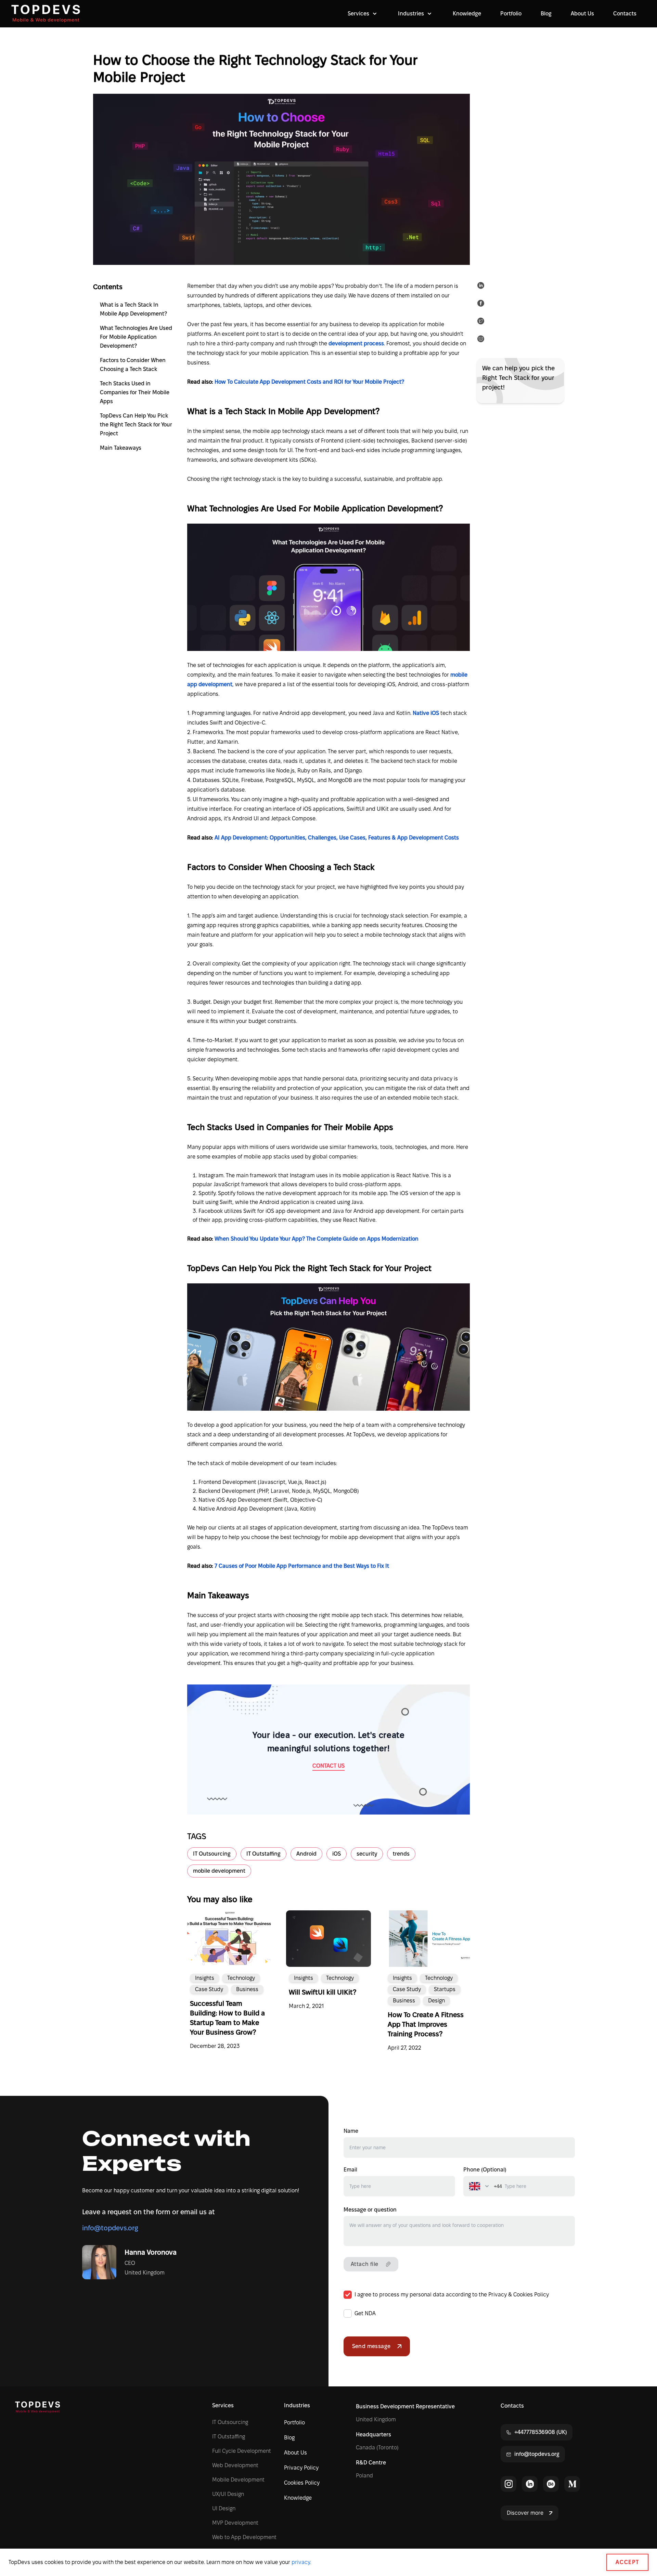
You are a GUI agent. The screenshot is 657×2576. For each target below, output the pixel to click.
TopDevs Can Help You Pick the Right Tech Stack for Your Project (136, 425)
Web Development (235, 2465)
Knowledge (467, 14)
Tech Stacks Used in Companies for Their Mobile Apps (135, 392)
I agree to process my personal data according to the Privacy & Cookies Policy (452, 2295)
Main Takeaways (121, 448)
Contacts (625, 14)
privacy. (301, 2562)
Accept (627, 2562)
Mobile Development (238, 2480)
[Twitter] (482, 322)
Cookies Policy (302, 2483)
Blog (546, 14)
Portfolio (511, 14)
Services (223, 2405)
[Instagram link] (508, 2484)
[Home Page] (46, 14)
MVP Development (235, 2523)
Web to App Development (244, 2537)
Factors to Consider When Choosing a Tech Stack (133, 365)
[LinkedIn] (482, 287)
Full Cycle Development (242, 2451)
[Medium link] (572, 2484)
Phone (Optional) (485, 2170)
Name (351, 2131)
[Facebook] (482, 305)
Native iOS (427, 713)
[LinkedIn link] (530, 2484)
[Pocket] (482, 340)
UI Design (224, 2508)
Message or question (370, 2210)
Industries (297, 2405)
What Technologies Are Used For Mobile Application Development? (136, 337)
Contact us (328, 1766)
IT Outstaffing (229, 2437)
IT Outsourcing (230, 2422)
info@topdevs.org (110, 2228)
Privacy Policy (301, 2468)
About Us (582, 14)
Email (350, 2170)
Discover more (525, 2513)
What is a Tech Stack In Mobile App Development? (133, 309)
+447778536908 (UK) (541, 2432)
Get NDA (365, 2313)
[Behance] (551, 2484)
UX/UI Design (228, 2494)
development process (356, 343)
